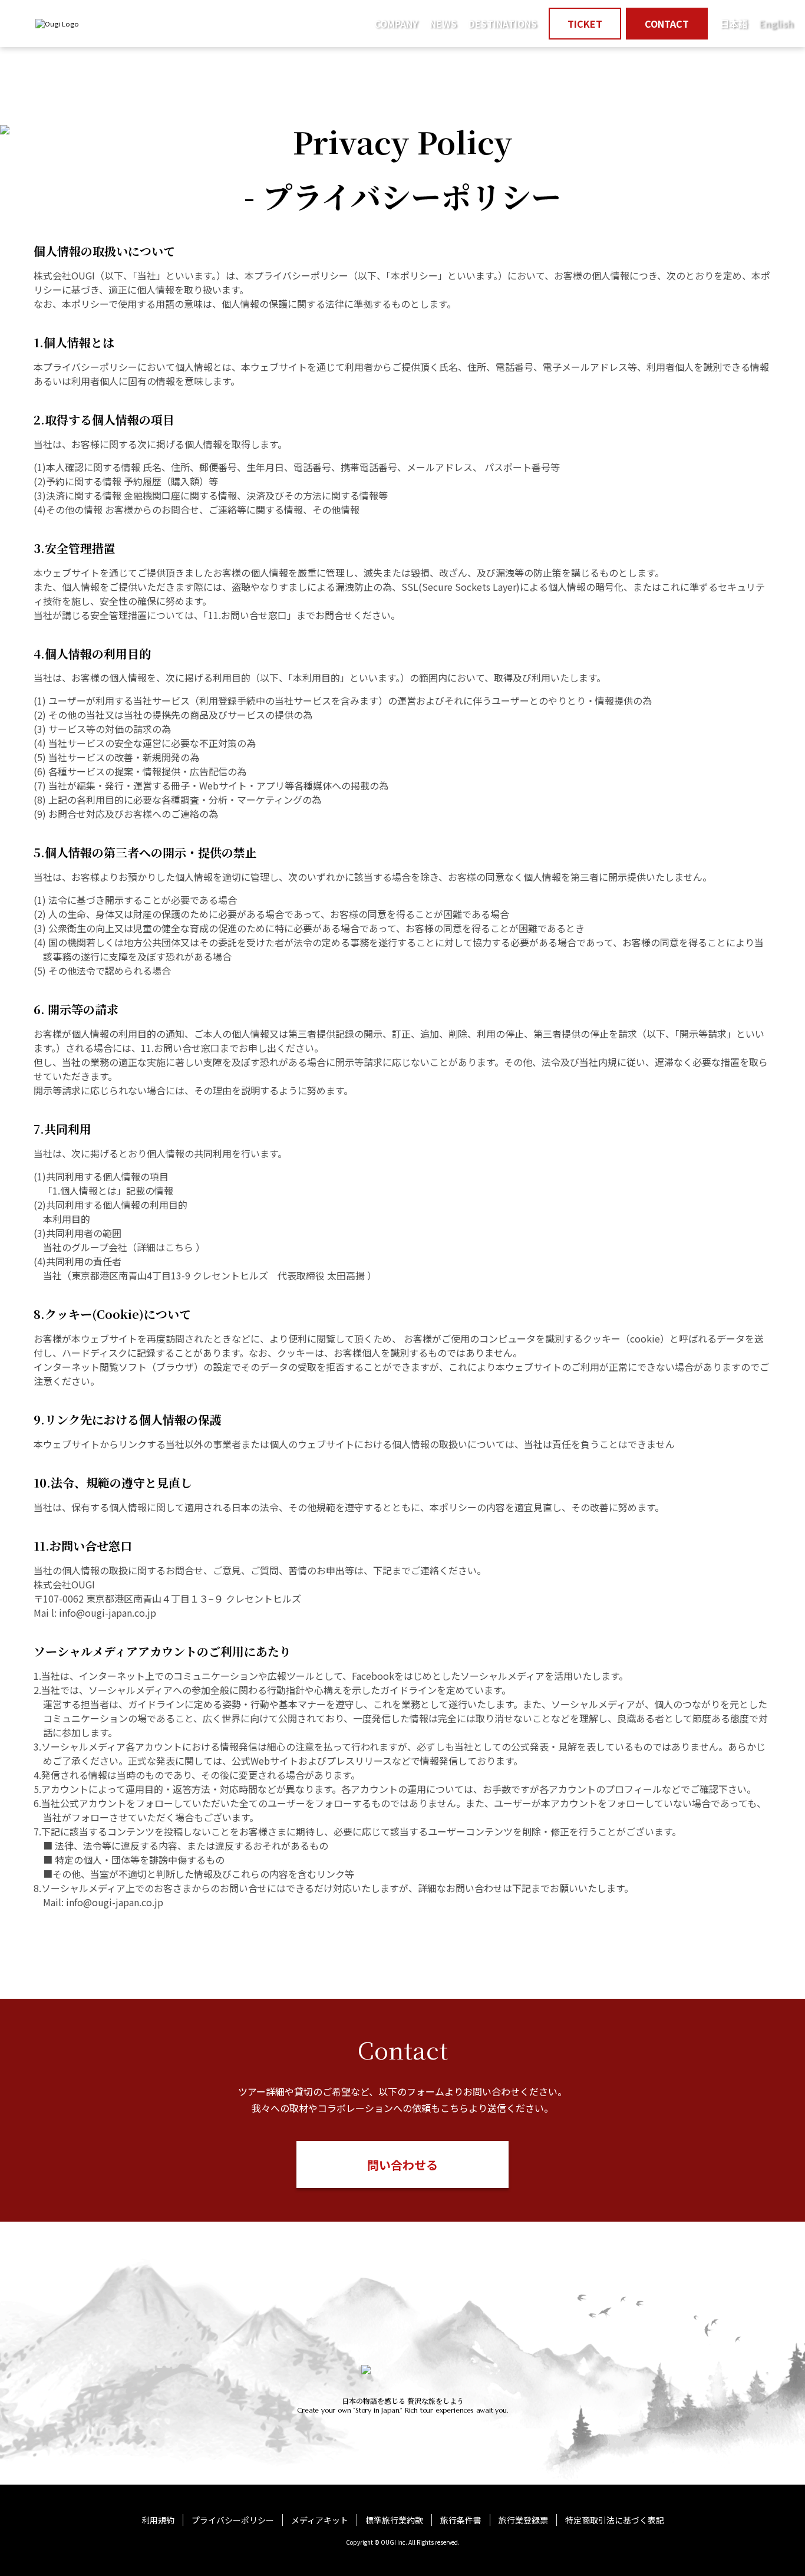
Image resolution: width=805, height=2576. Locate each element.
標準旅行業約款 (394, 2520)
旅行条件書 (461, 2520)
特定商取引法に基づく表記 (615, 2520)
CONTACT (667, 24)
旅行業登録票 (523, 2520)
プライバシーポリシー (233, 2520)
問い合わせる (402, 2165)
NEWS (443, 24)
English (776, 24)
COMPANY (396, 24)
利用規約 (158, 2520)
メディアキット (320, 2520)
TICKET (585, 24)
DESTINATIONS (503, 24)
